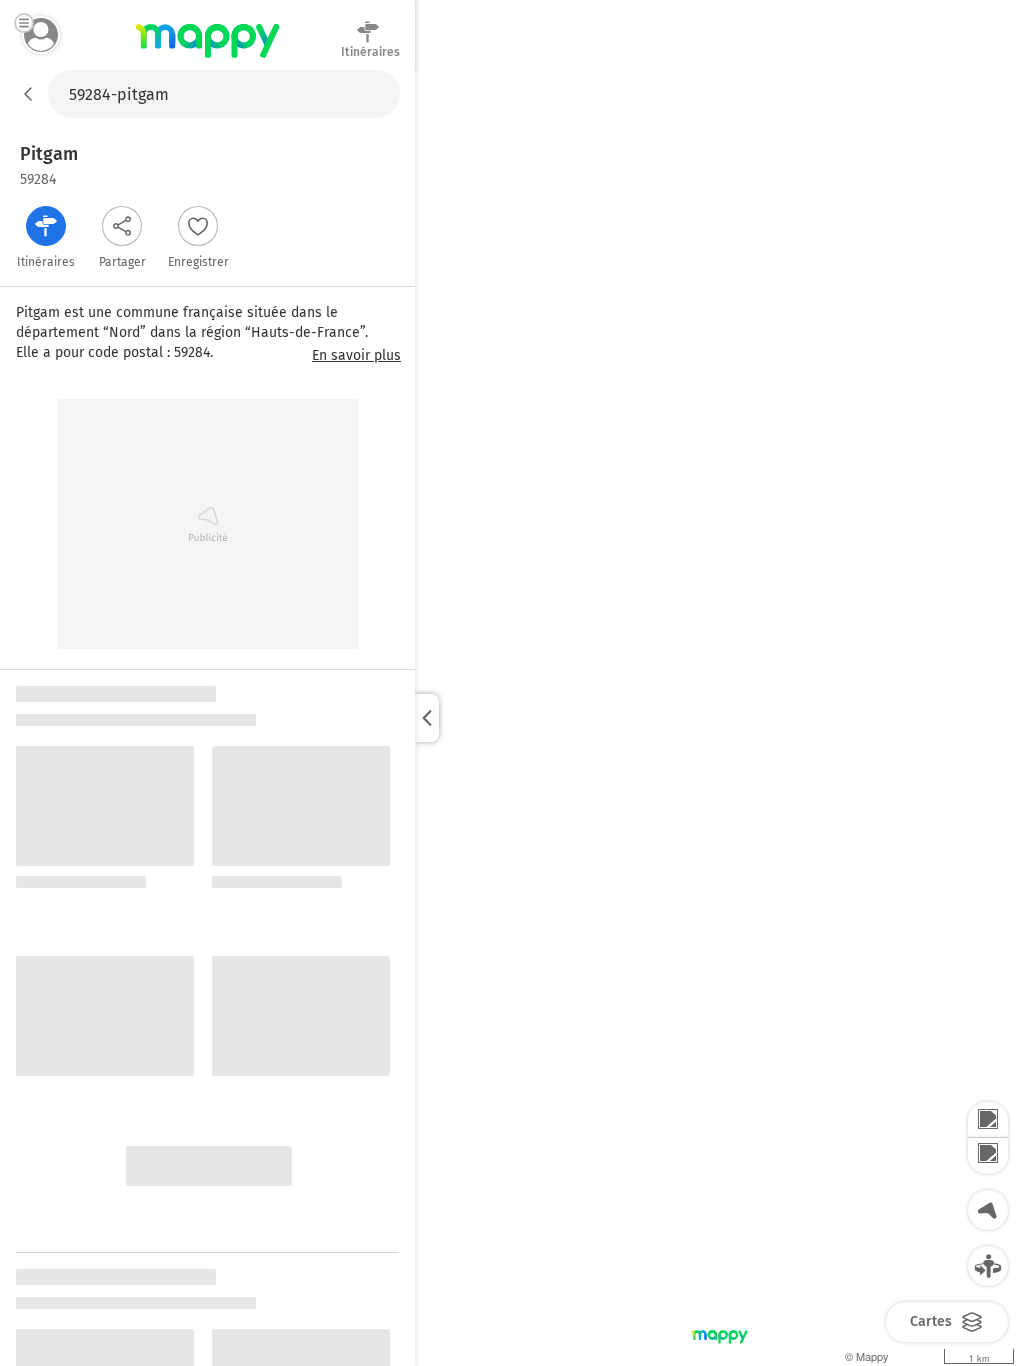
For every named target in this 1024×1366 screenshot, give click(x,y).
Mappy (207, 59)
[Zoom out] (988, 1156)
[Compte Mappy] (41, 35)
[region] (719, 718)
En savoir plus (356, 356)
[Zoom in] (988, 1120)
